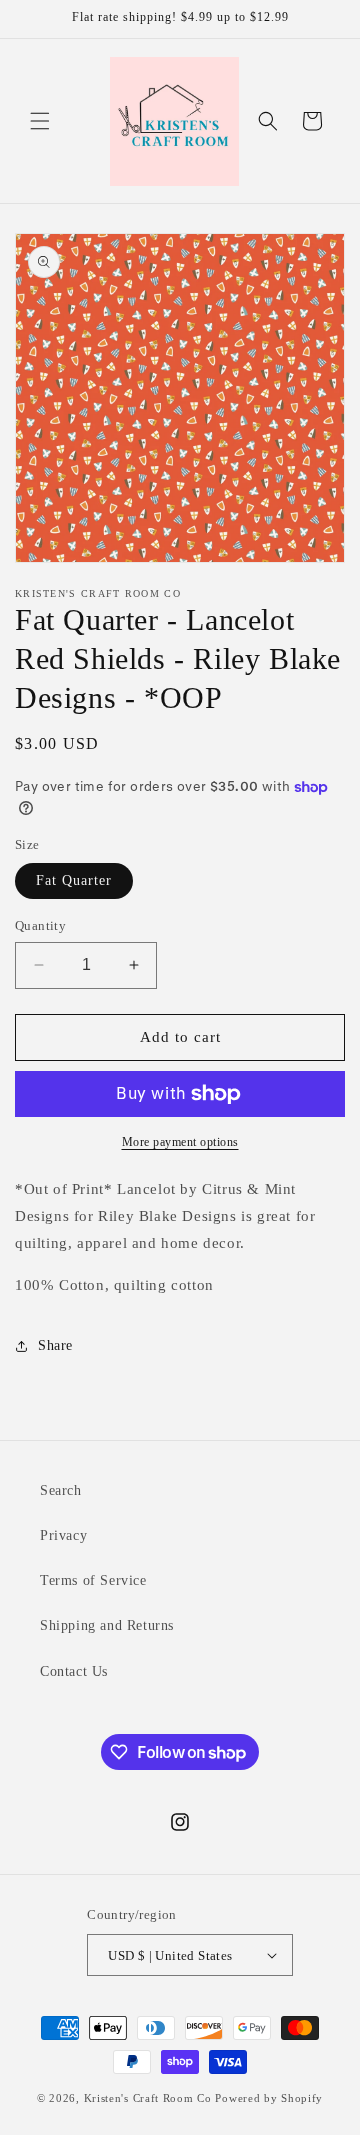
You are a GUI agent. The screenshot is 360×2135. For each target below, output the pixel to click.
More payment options (180, 1142)
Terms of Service (93, 1580)
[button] (40, 121)
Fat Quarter (74, 880)
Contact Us (74, 1671)
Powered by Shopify (269, 2098)
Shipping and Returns (107, 1625)
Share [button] (55, 1345)
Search (61, 1490)
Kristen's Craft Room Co (148, 2098)
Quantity (40, 925)
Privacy (63, 1535)
